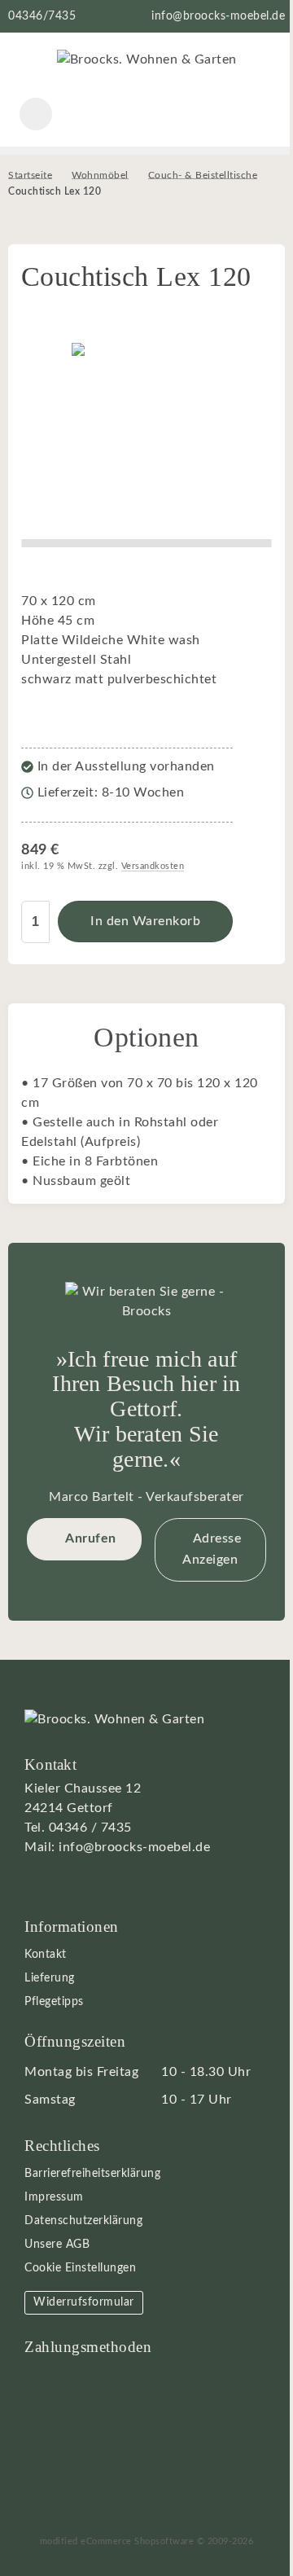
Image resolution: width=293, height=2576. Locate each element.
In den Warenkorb (145, 922)
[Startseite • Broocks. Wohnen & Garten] (147, 59)
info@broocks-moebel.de (218, 16)
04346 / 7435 (90, 1828)
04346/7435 (42, 16)
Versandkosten (153, 866)
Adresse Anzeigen (212, 1549)
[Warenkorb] (202, 114)
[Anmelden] (146, 114)
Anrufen (91, 1538)
